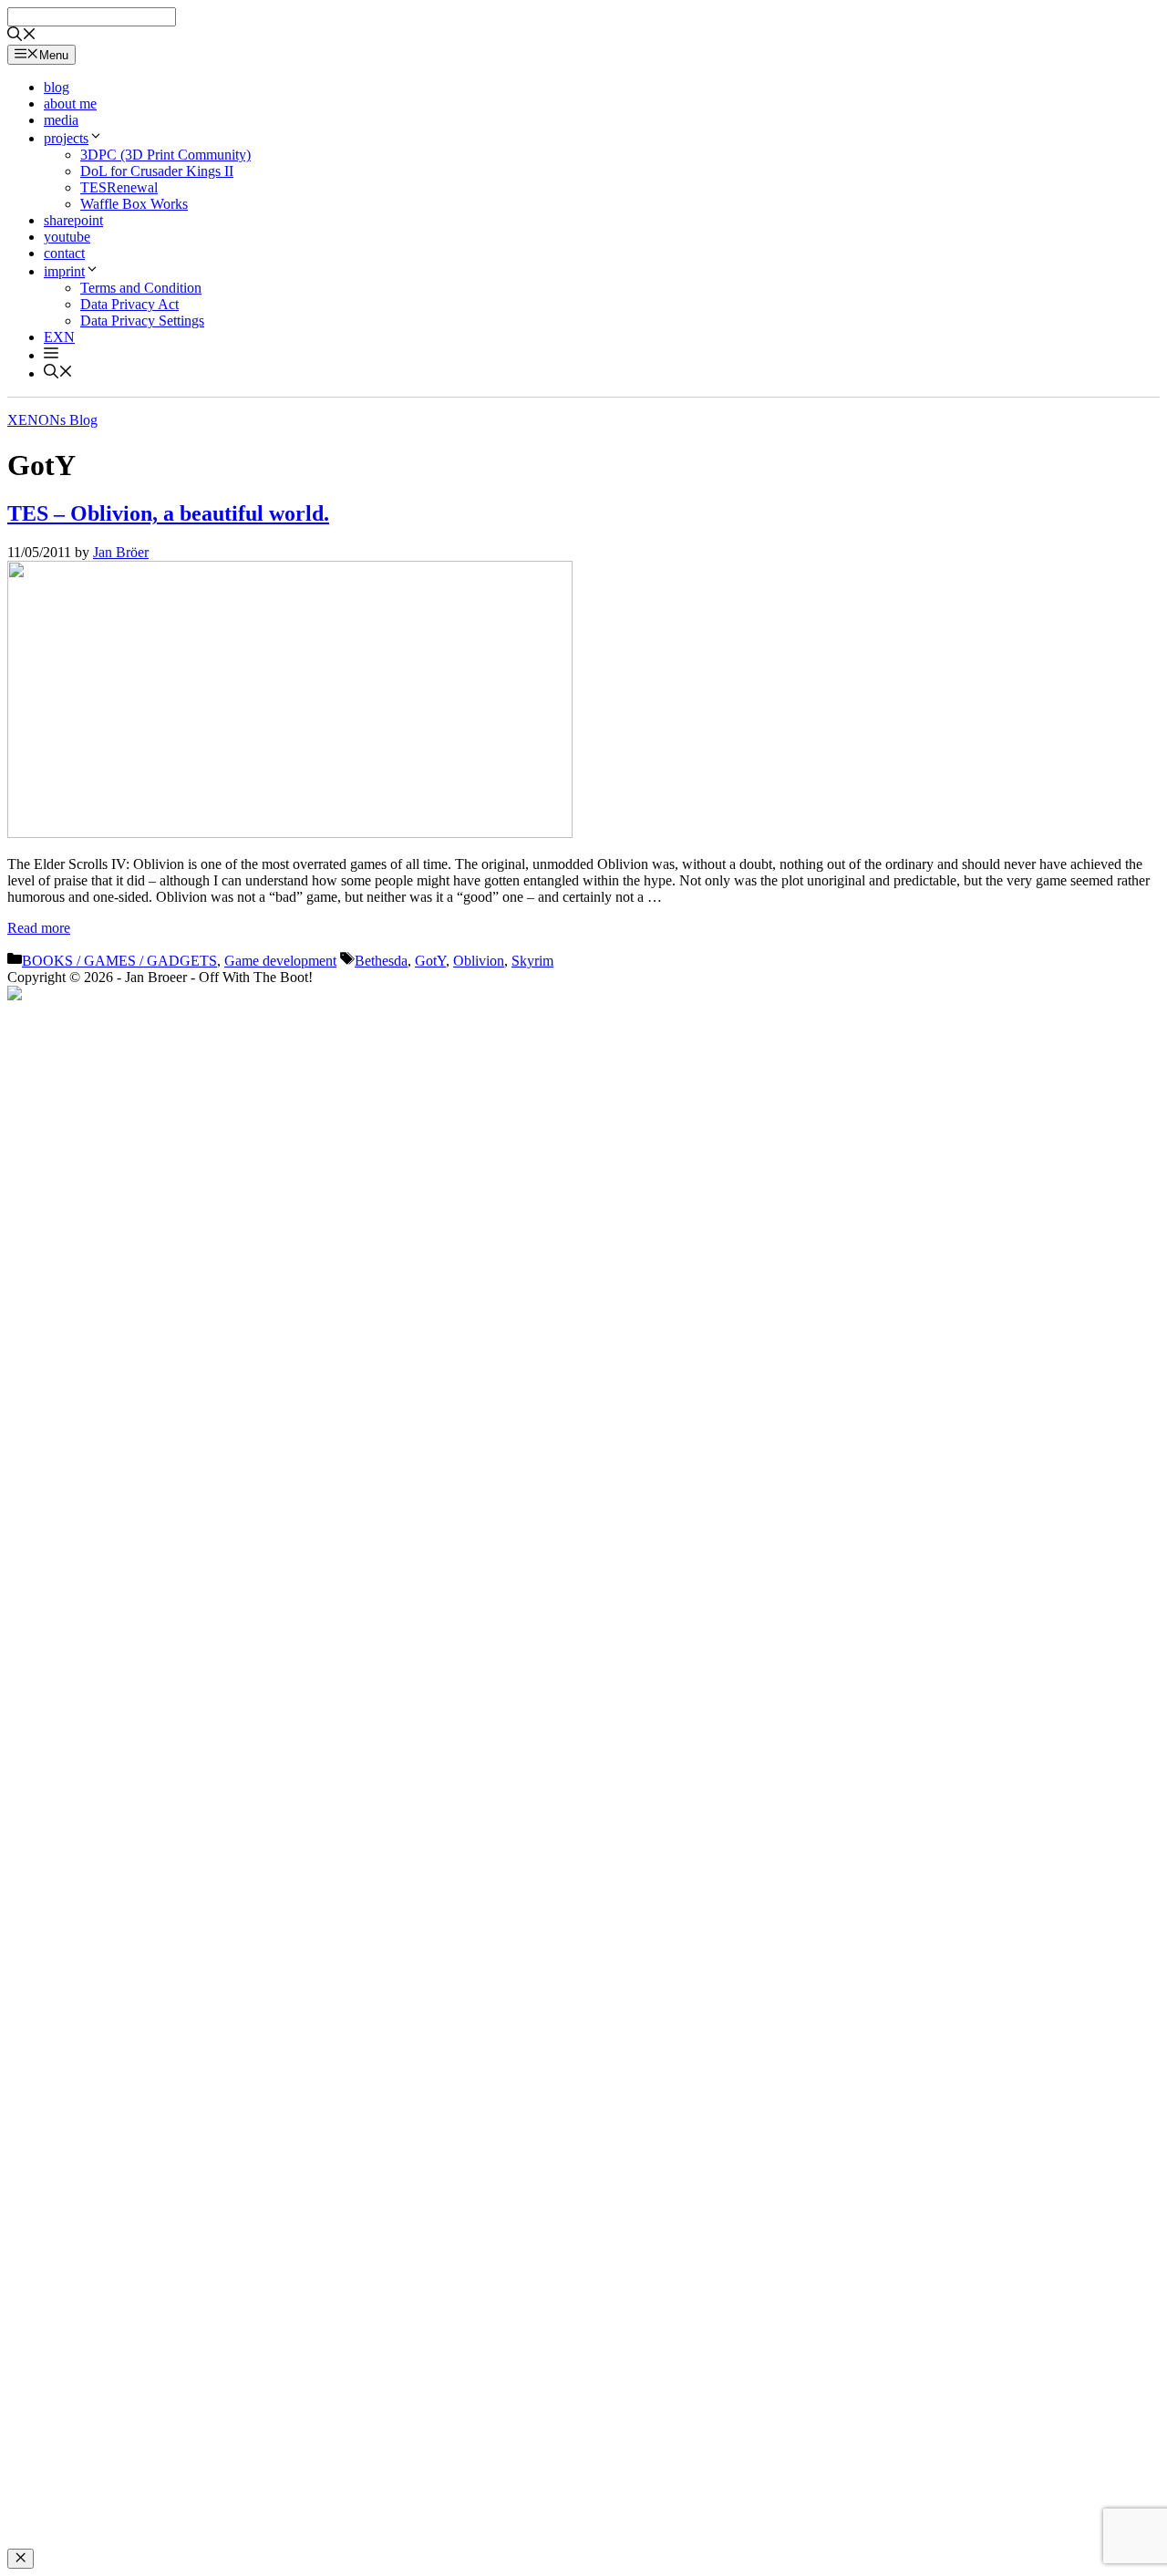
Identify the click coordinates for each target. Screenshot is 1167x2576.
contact (64, 253)
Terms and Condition (141, 288)
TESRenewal (119, 187)
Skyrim (532, 961)
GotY (430, 961)
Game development (280, 961)
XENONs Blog (52, 420)
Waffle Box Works (134, 204)
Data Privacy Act (129, 304)
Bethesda (381, 961)
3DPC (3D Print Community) (165, 155)
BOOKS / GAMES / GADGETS (119, 961)
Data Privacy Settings (142, 321)
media (61, 120)
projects (66, 138)
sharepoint (73, 220)
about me (70, 103)
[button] (51, 355)
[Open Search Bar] (22, 36)
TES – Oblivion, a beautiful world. (168, 513)
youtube (67, 237)
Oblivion (479, 961)
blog (57, 87)
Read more (39, 928)
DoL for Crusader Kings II (157, 171)
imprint (64, 271)
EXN (59, 337)
